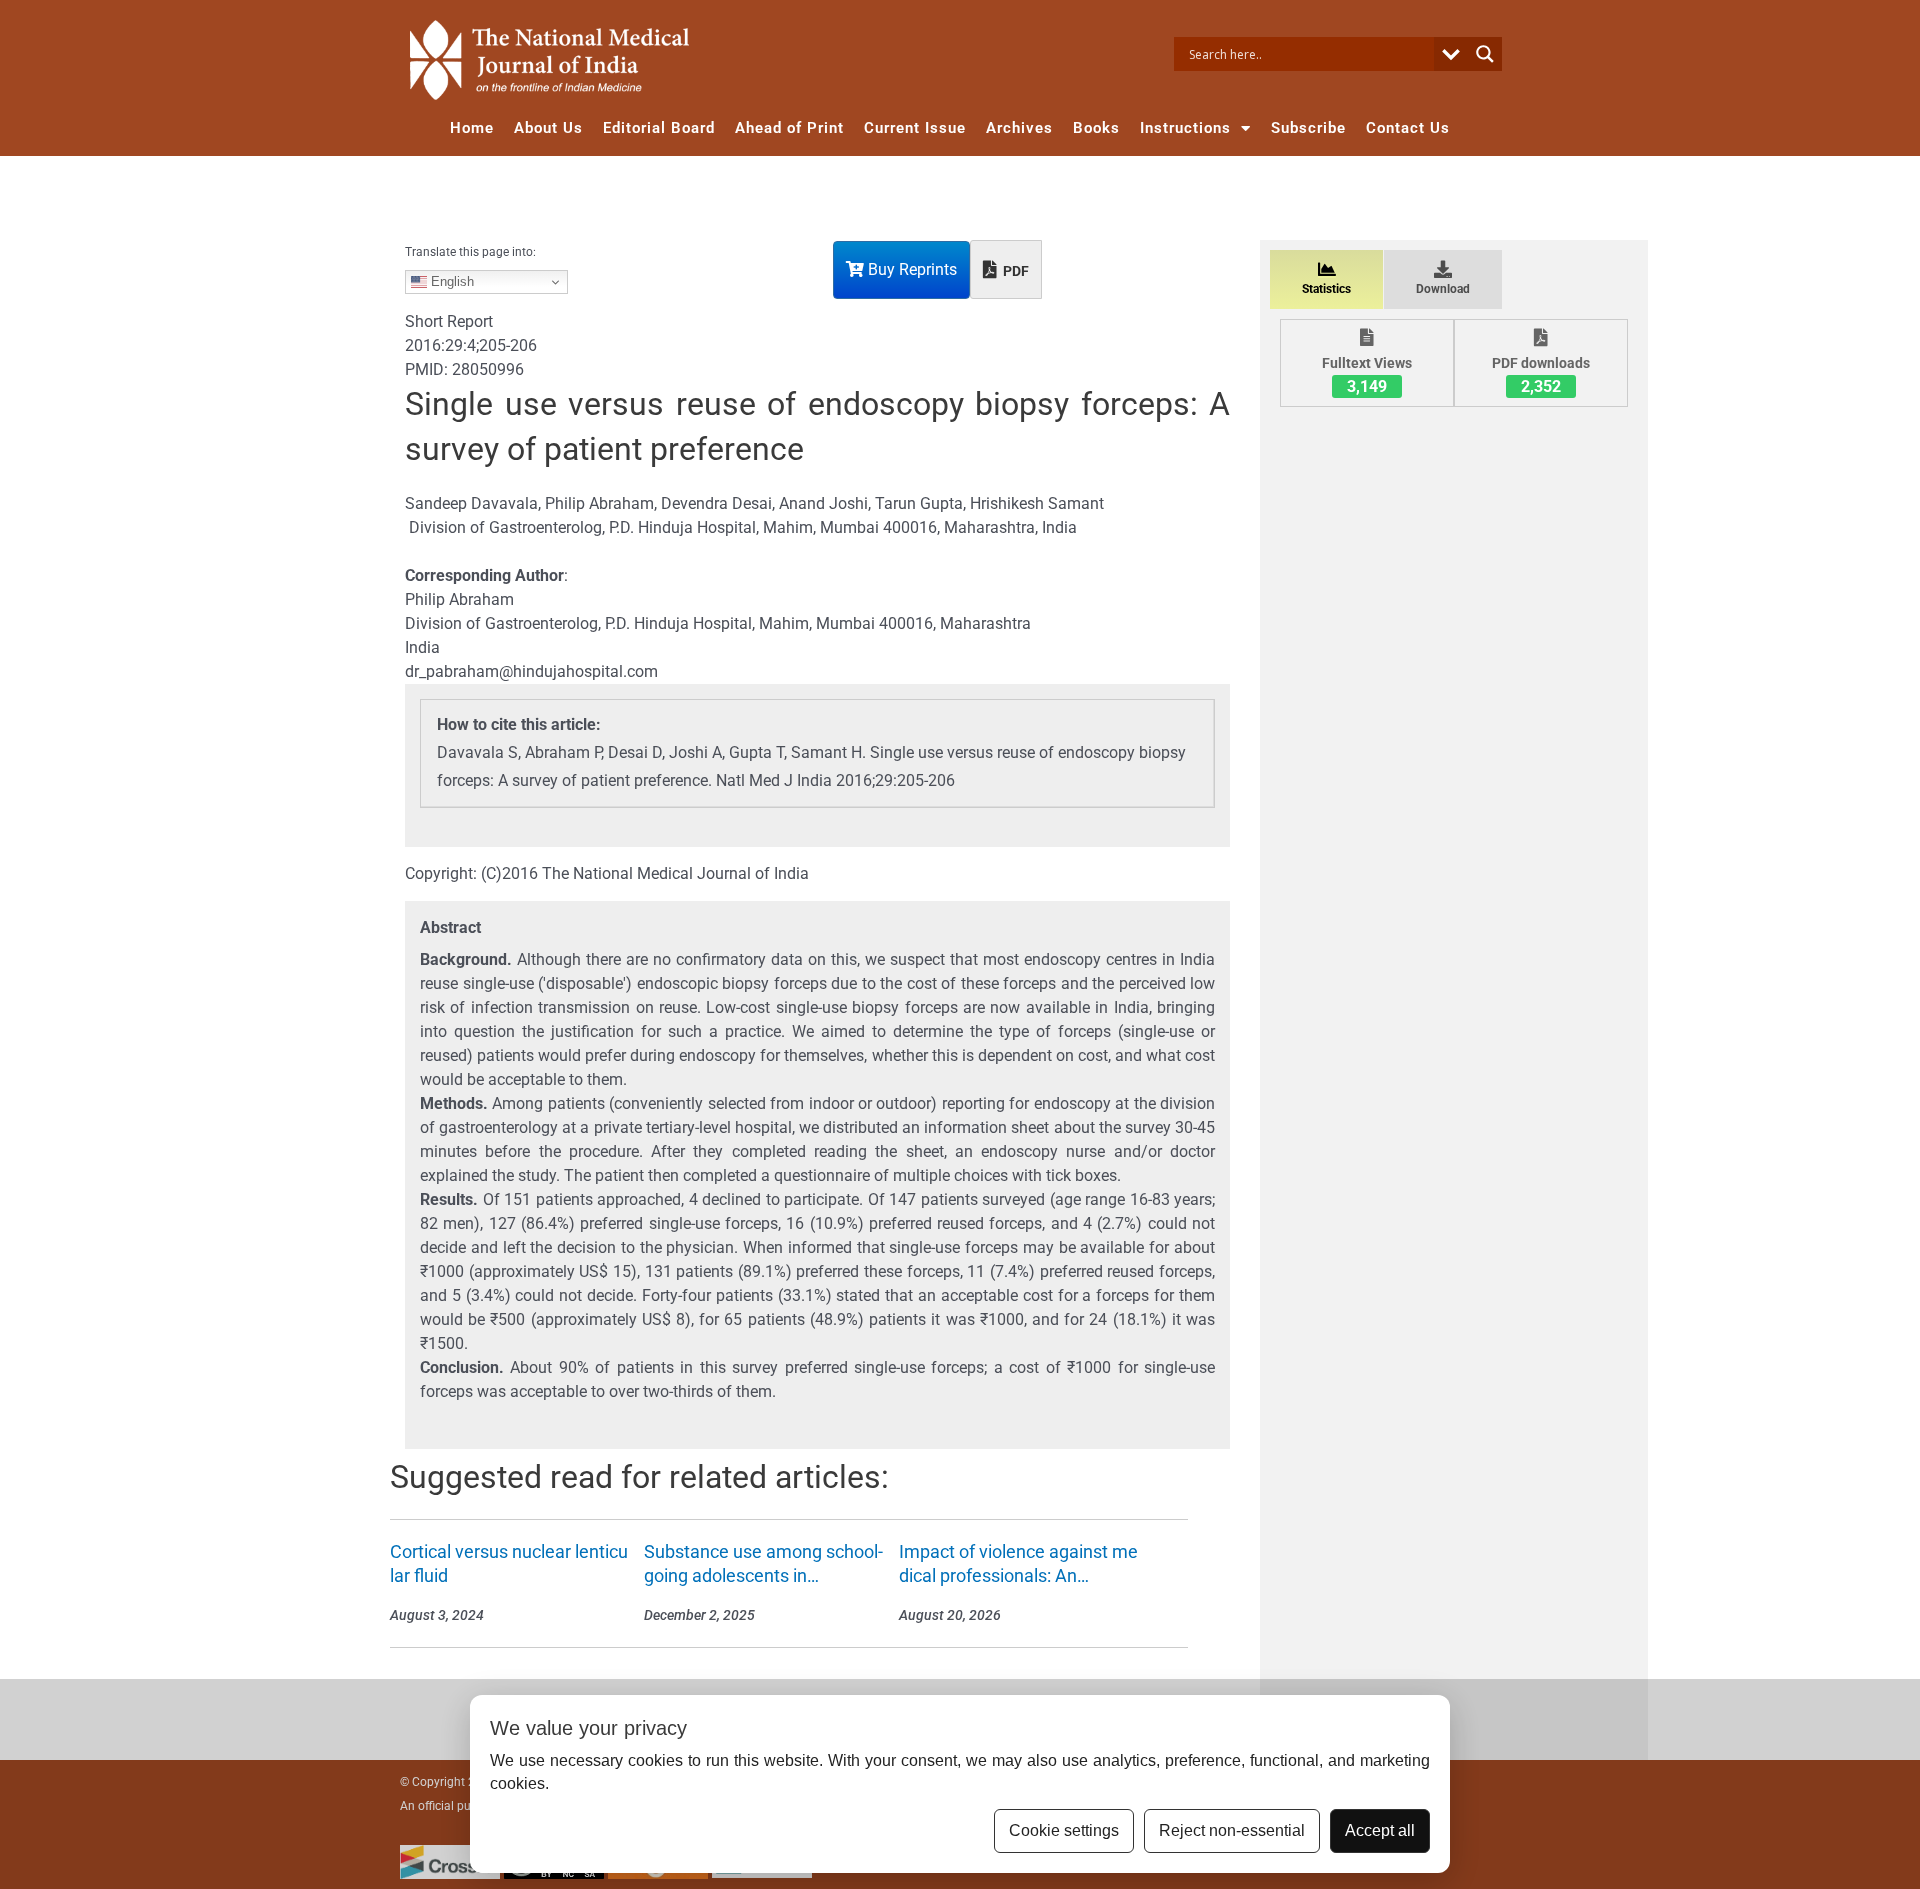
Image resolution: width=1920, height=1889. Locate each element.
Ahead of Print (789, 128)
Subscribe (1308, 128)
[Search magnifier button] (1485, 54)
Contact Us (1408, 128)
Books (1096, 128)
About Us (548, 128)
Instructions (1185, 128)
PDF (1014, 271)
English (450, 281)
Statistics (1326, 289)
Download (1443, 289)
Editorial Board (659, 128)
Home (472, 128)
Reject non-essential (1232, 1830)
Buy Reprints (910, 269)
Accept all (1380, 1830)
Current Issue (915, 128)
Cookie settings (1064, 1830)
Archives (1019, 128)
